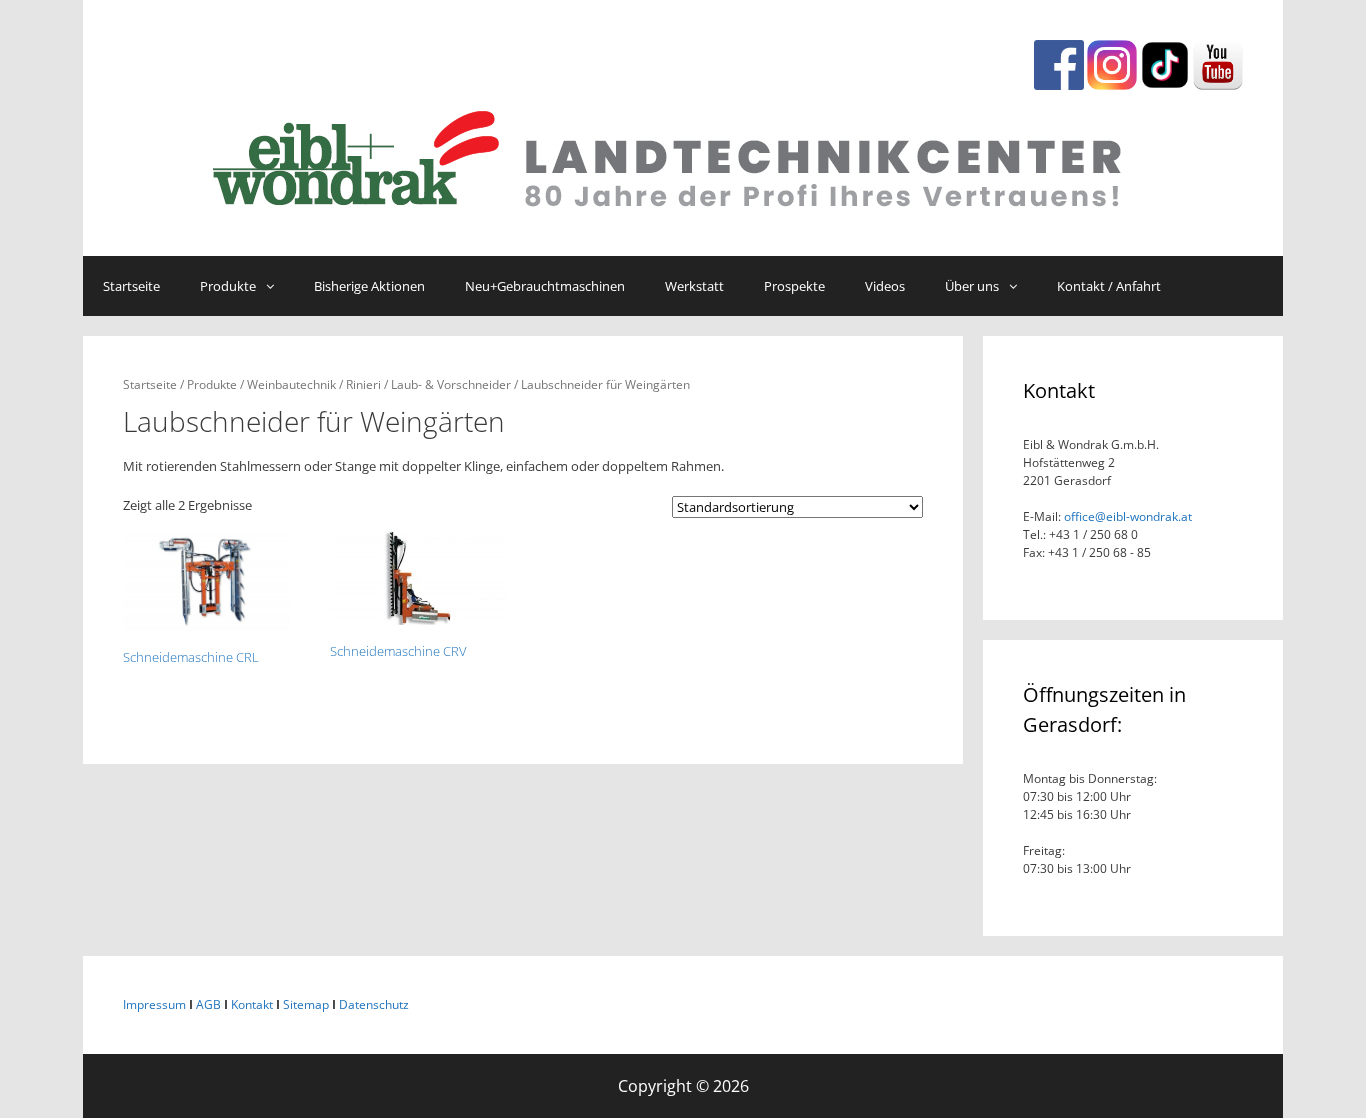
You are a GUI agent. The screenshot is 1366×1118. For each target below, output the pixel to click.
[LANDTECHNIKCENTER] (683, 154)
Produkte (228, 286)
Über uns (972, 286)
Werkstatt (694, 286)
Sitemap (306, 1004)
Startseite (131, 286)
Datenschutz (374, 1004)
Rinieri (363, 384)
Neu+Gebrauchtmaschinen (545, 286)
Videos (885, 286)
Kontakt (252, 1004)
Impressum (154, 1004)
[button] (275, 286)
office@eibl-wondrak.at (1126, 516)
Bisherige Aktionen (369, 286)
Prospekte (794, 286)
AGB (208, 1004)
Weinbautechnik (291, 384)
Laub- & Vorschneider (451, 384)
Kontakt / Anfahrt (1109, 286)
